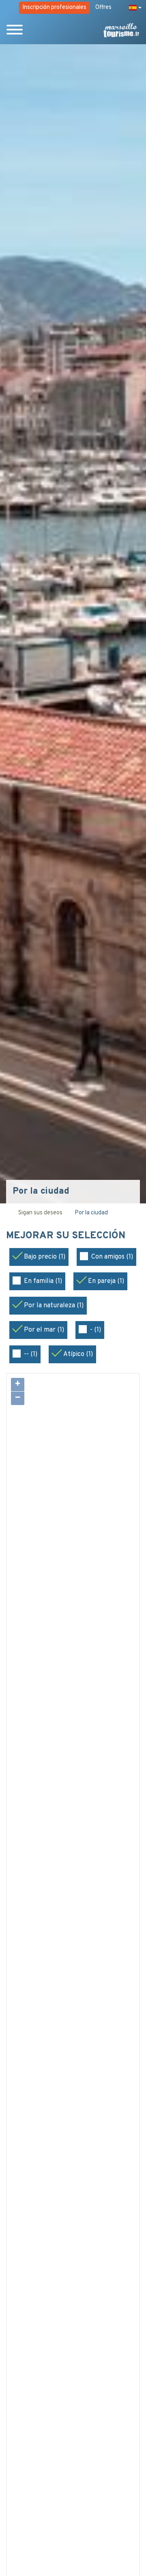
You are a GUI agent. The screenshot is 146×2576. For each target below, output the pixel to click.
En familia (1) (43, 1281)
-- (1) (31, 1354)
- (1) (96, 1330)
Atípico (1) (78, 1354)
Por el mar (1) (44, 1330)
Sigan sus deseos (40, 1213)
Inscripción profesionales (54, 8)
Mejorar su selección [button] (67, 1236)
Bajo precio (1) (45, 1257)
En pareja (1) (106, 1281)
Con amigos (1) (112, 1257)
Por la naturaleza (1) (54, 1306)
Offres (103, 8)
